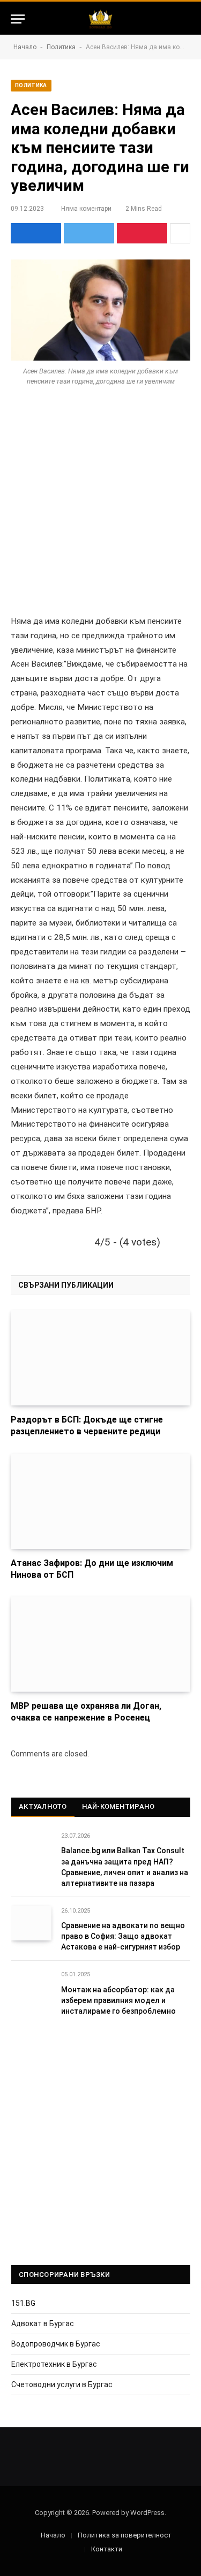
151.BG (23, 2303)
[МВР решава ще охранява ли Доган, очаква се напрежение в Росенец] (100, 1644)
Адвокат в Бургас (43, 2323)
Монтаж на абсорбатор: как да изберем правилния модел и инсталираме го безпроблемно (118, 2000)
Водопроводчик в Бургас (56, 2344)
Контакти (107, 2549)
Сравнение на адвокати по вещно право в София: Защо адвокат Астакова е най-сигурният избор (123, 1936)
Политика (61, 47)
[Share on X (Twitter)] (89, 233)
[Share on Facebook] (36, 233)
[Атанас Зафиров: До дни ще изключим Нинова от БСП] (100, 1501)
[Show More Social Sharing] (180, 233)
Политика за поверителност (125, 2535)
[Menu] (18, 19)
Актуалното (43, 1806)
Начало (25, 47)
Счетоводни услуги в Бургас (62, 2384)
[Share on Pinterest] (142, 233)
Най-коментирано (118, 1806)
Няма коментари (86, 209)
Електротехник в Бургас (54, 2364)
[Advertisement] (100, 510)
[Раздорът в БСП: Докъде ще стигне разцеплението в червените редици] (100, 1358)
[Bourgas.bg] (100, 19)
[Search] (185, 19)
